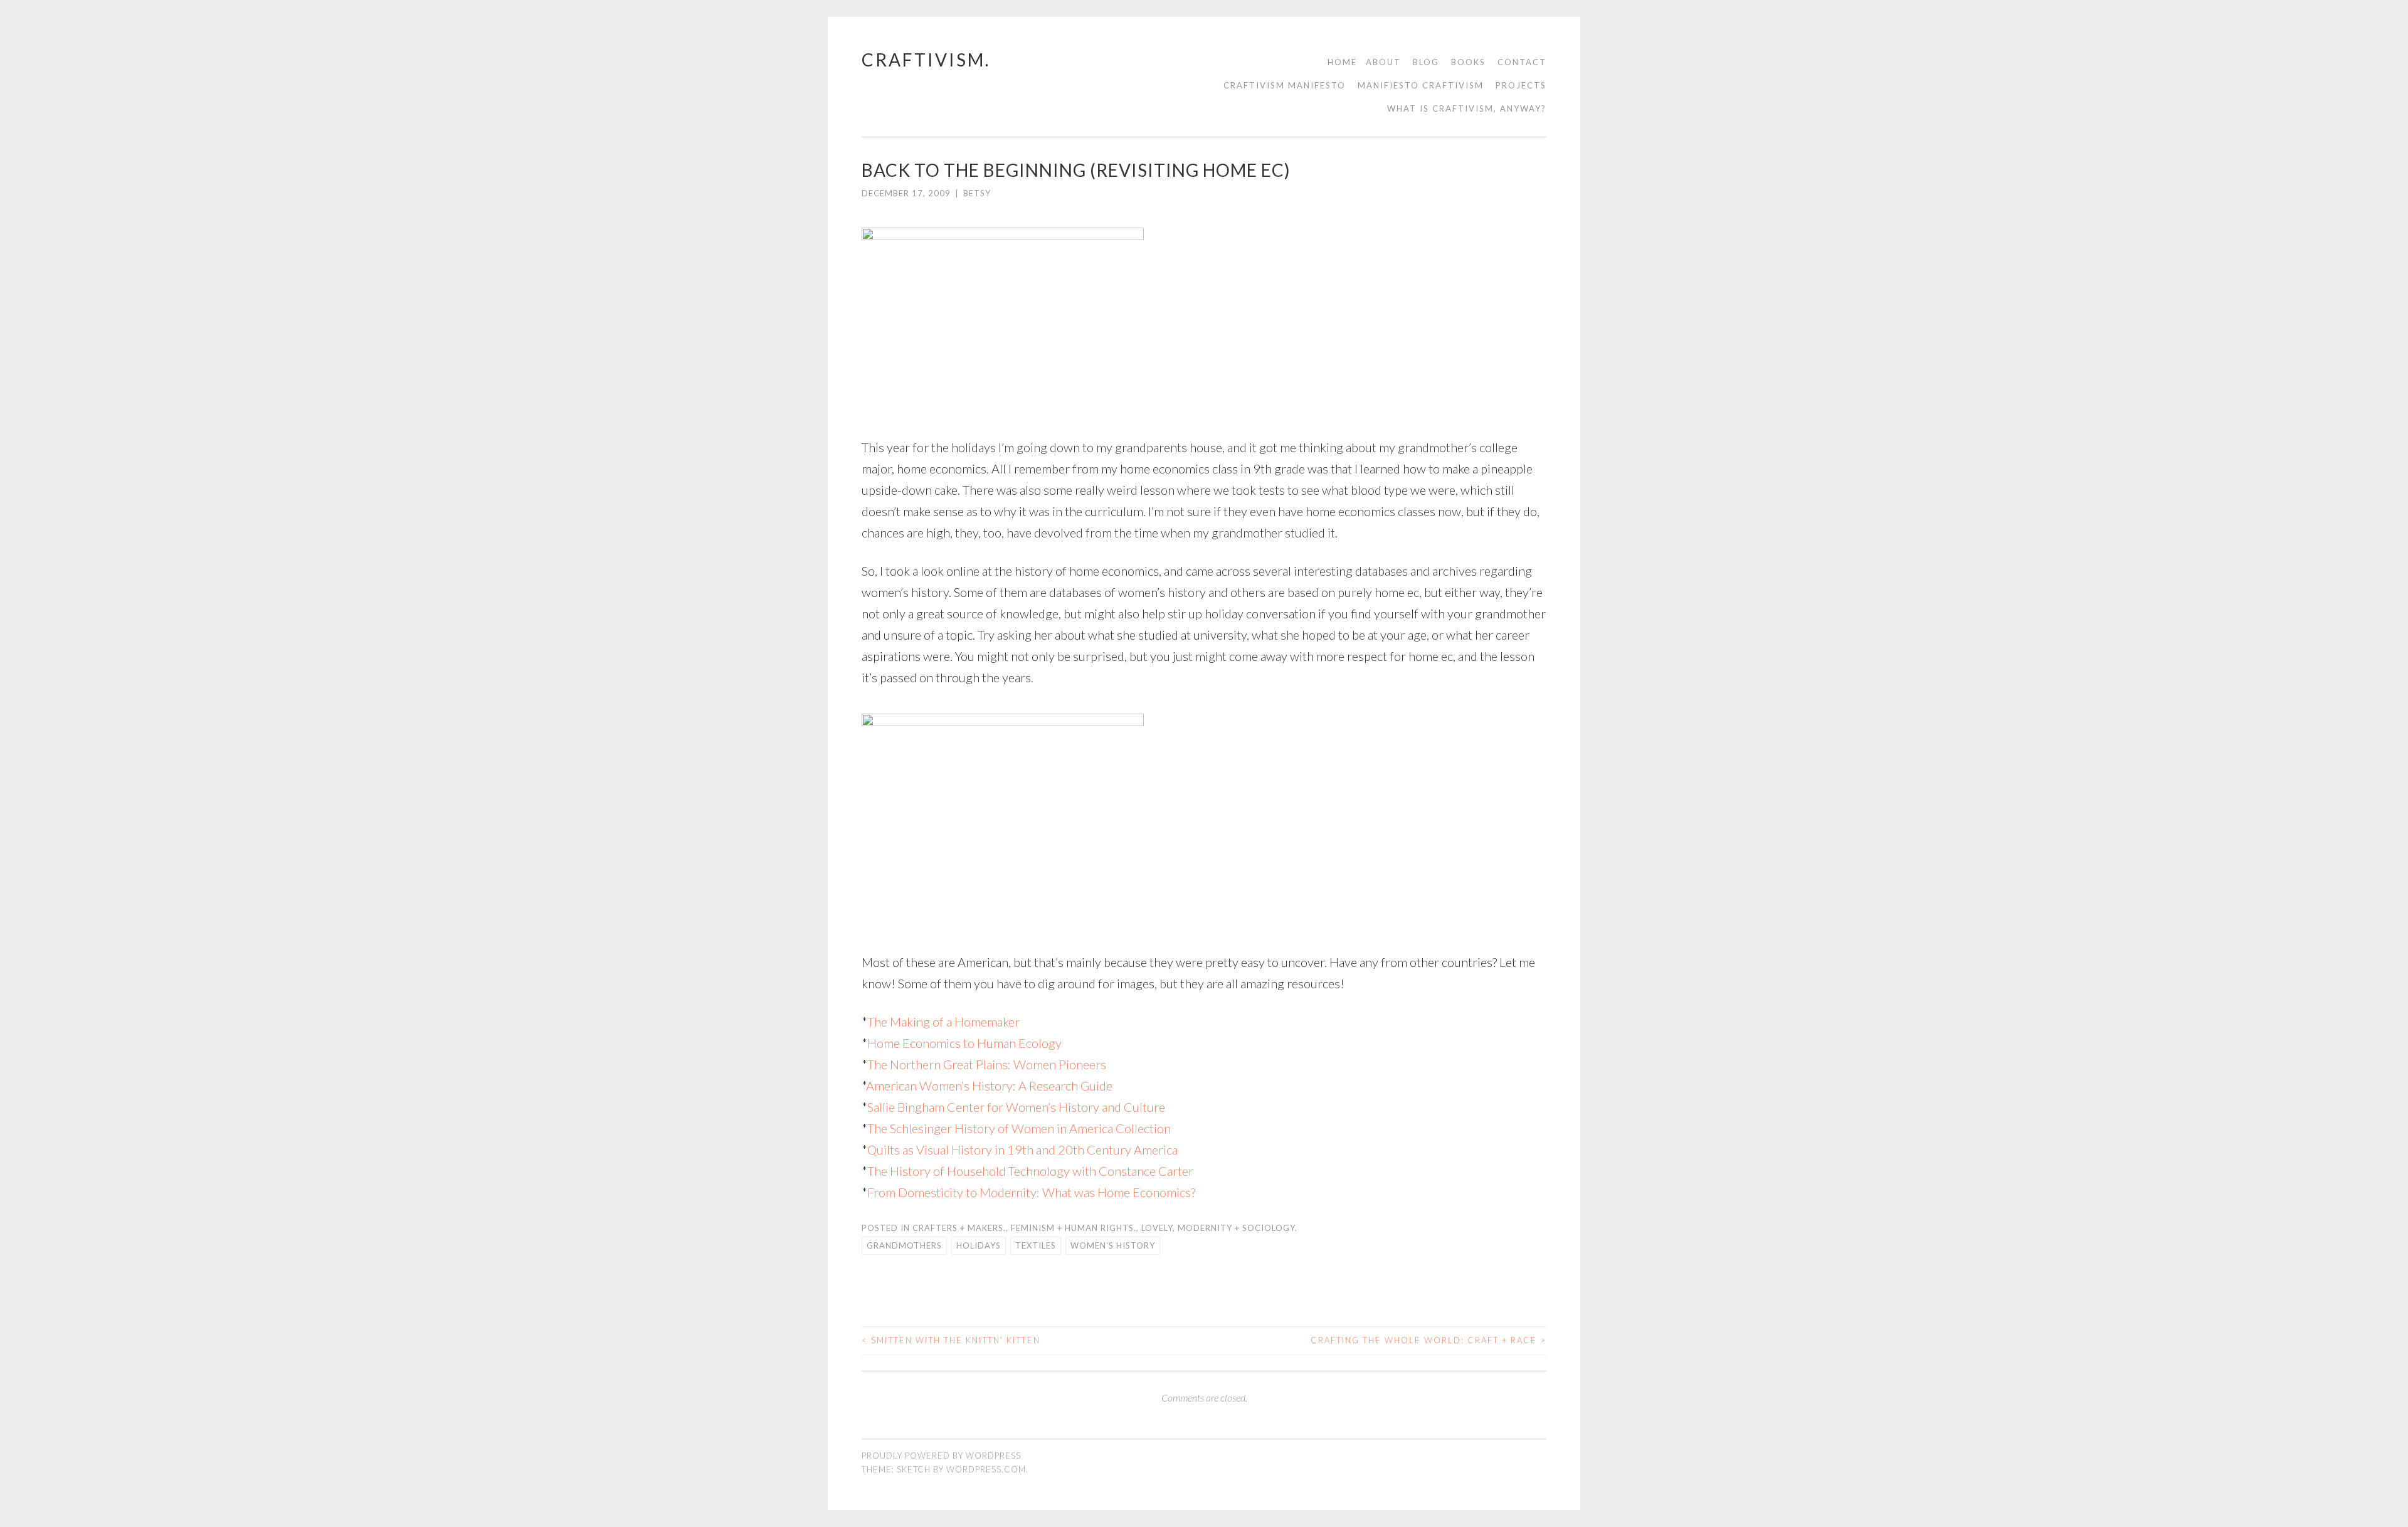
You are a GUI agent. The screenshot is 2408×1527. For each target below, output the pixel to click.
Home (1342, 62)
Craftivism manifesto (1285, 85)
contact (1522, 62)
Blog (1426, 62)
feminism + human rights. (1074, 1228)
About (1383, 62)
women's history (1113, 1245)
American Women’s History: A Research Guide (989, 1086)
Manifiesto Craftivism (1421, 85)
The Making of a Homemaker (943, 1022)
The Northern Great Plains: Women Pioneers (987, 1064)
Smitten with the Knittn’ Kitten (951, 1340)
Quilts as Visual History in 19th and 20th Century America (1022, 1149)
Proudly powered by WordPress (941, 1456)
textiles (1036, 1245)
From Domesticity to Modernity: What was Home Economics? (1031, 1192)
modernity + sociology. (1238, 1228)
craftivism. (926, 60)
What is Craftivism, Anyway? (1467, 108)
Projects (1521, 85)
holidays (979, 1245)
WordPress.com (986, 1469)
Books (1468, 62)
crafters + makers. (959, 1228)
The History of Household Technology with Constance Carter (1030, 1171)
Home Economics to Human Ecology (964, 1043)
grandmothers (904, 1245)
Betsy (977, 193)
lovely (1157, 1228)
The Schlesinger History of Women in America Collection (1019, 1128)
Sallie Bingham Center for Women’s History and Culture (1016, 1107)
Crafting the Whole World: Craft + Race (1428, 1340)
